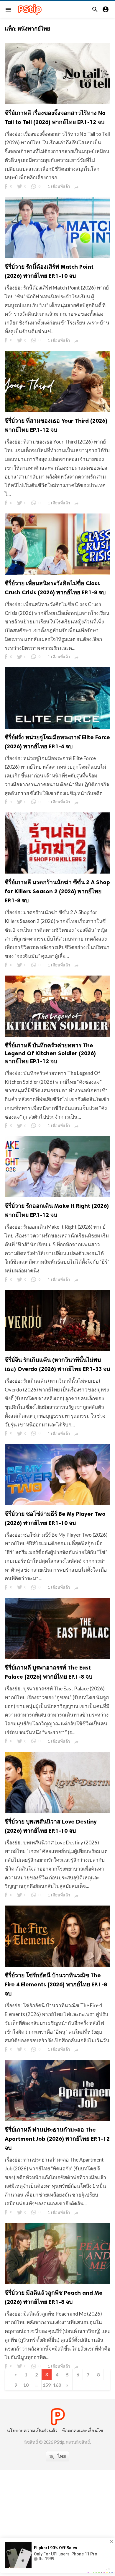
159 (47, 2385)
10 (26, 2385)
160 (57, 2385)
